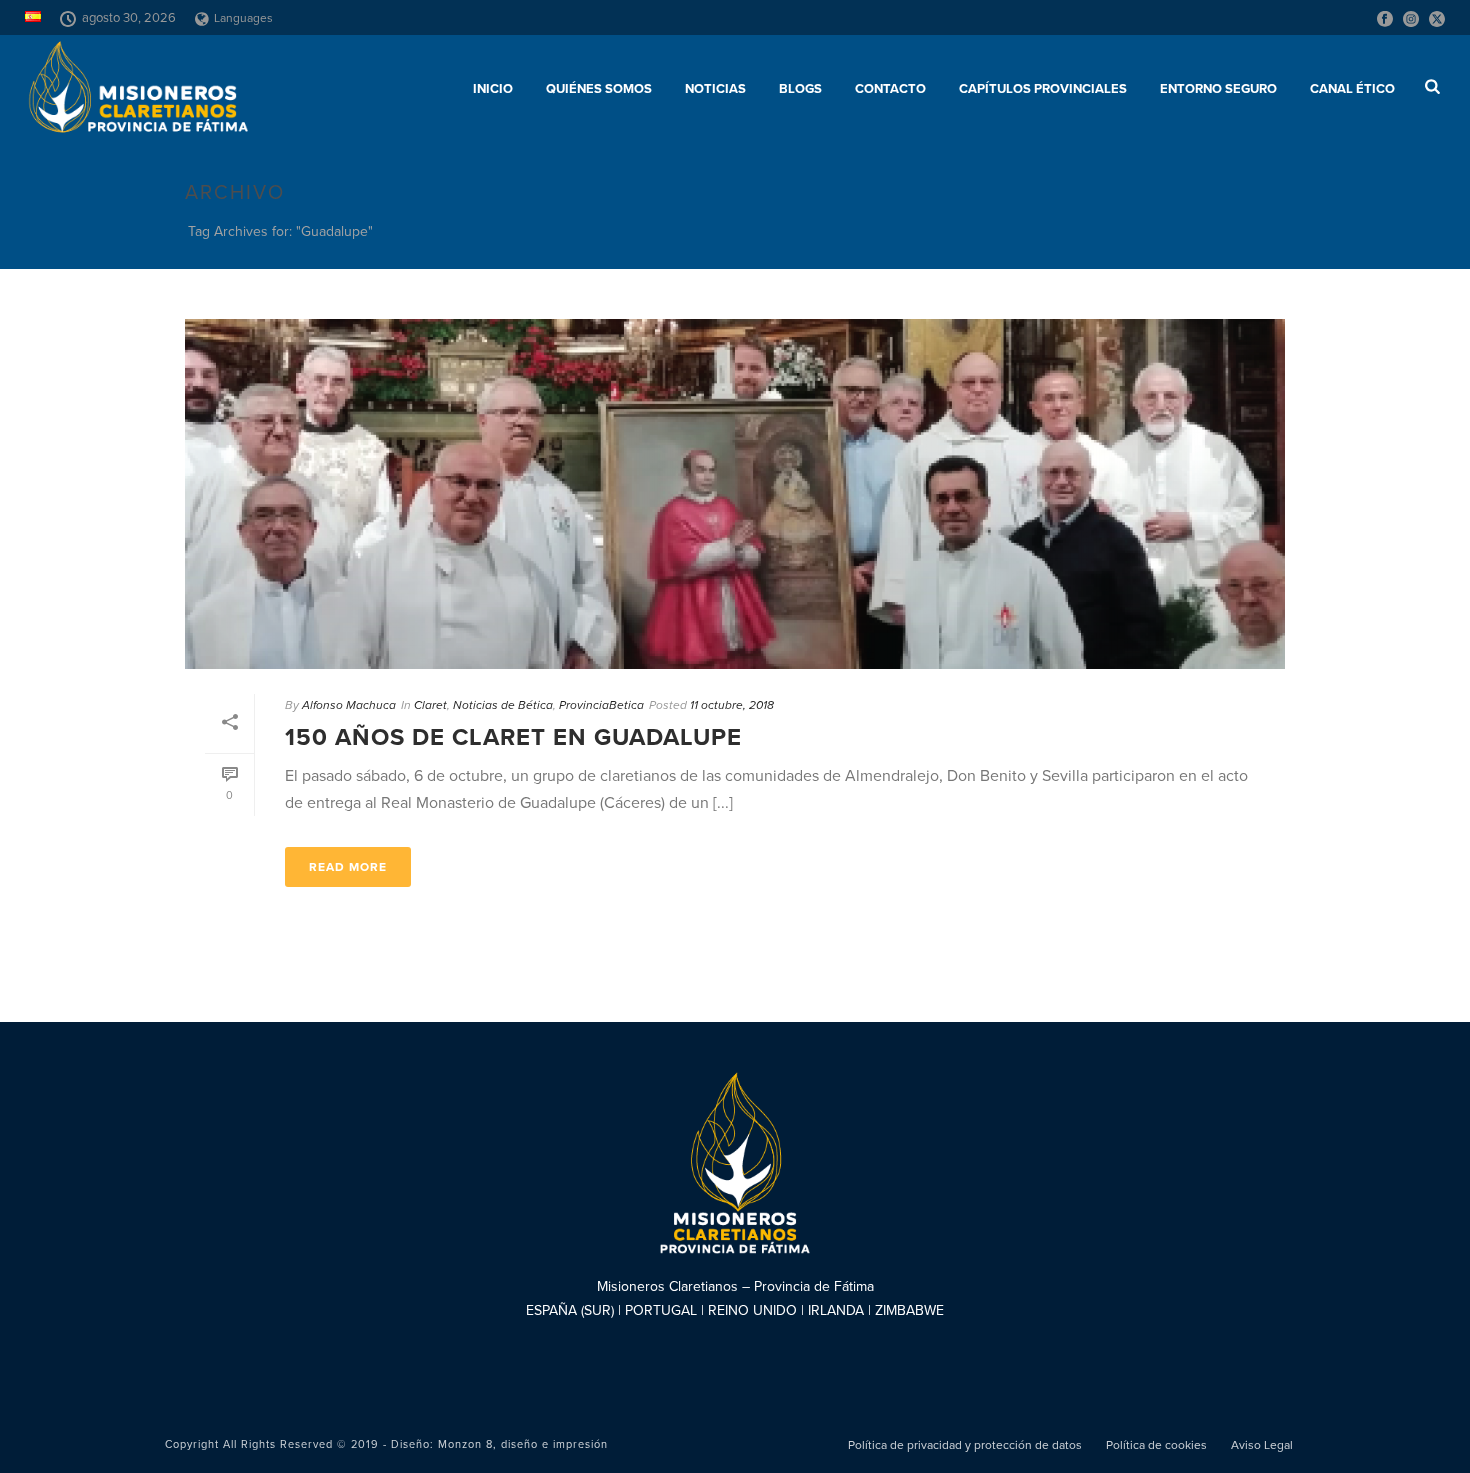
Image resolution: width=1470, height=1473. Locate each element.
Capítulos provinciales (1043, 89)
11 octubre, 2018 (732, 705)
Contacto (890, 89)
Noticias (715, 89)
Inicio (493, 89)
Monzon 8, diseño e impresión (523, 1444)
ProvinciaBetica (601, 705)
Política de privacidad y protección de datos (965, 1445)
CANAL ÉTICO (1352, 89)
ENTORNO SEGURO (1218, 89)
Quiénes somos (599, 89)
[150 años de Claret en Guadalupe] (735, 494)
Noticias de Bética (503, 705)
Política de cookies (1156, 1445)
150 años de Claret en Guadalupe (513, 737)
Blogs (800, 89)
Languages (243, 18)
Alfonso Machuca (349, 705)
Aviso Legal (1262, 1445)
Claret (430, 705)
